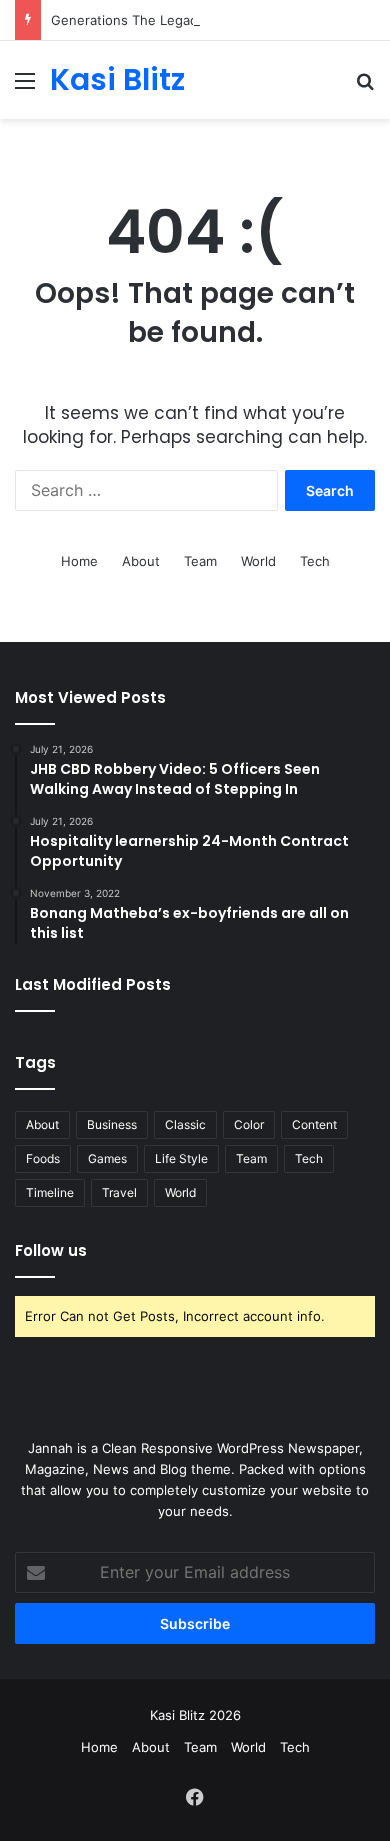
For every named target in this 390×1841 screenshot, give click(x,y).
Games (107, 1158)
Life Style (181, 1158)
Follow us (51, 1250)
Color (249, 1124)
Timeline (50, 1192)
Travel (119, 1192)
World (258, 561)
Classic (185, 1124)
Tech (315, 561)
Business (112, 1124)
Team (200, 561)
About (141, 561)
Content (314, 1124)
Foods (43, 1158)
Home (79, 561)
